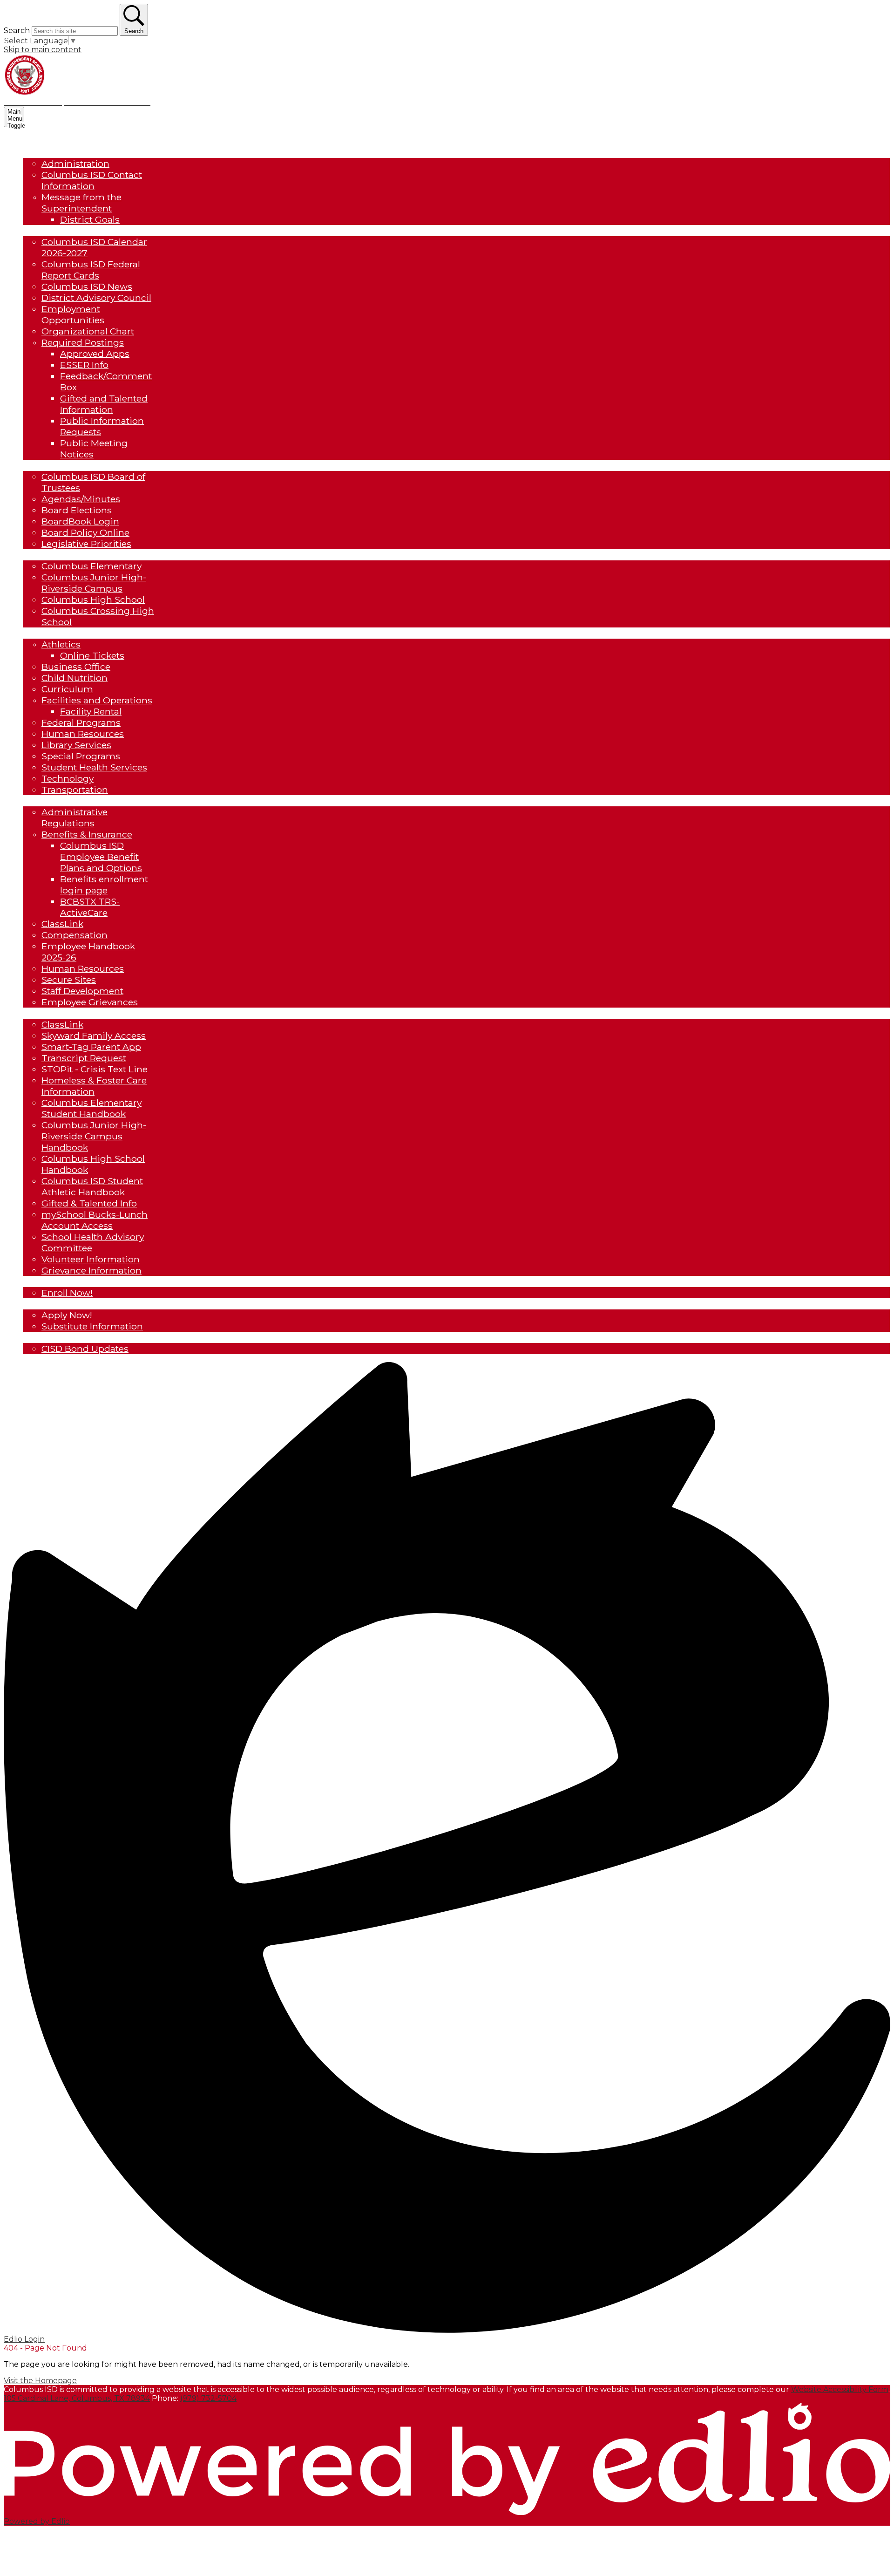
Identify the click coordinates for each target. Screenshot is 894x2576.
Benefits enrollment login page (104, 885)
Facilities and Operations (97, 700)
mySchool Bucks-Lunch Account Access (95, 1220)
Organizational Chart (88, 331)
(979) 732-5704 (208, 2398)
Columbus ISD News (87, 286)
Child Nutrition (74, 678)
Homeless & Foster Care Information (94, 1086)
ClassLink (62, 924)
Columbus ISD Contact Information (92, 180)
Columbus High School (93, 600)
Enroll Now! (67, 1293)
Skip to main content (43, 50)
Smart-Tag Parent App (91, 1047)
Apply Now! (67, 1315)
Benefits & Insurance (87, 834)
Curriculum (67, 689)
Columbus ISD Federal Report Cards (91, 270)
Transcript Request (84, 1058)
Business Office (76, 667)
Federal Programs (81, 722)
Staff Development (82, 991)
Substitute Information (92, 1326)
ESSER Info (84, 365)
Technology (68, 778)
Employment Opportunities (73, 314)
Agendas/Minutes (81, 499)
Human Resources (83, 734)
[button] (48, 152)
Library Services (76, 745)
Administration (75, 164)
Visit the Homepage (40, 2381)
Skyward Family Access (94, 1036)
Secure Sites (69, 980)
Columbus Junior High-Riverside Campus (94, 583)
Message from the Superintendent (81, 203)
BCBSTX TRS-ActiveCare (90, 907)
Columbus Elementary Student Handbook (91, 1108)
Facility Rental (91, 711)
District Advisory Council (96, 298)
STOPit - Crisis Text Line (95, 1069)
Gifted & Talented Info (89, 1203)
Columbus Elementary (91, 566)
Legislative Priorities (86, 544)
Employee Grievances (90, 1002)
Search (17, 31)
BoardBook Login (80, 521)
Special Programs (81, 756)
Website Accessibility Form (840, 2389)
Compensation (74, 935)
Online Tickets (92, 655)
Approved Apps (95, 354)
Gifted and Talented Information (104, 404)
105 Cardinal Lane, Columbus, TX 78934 (77, 2398)
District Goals (90, 219)
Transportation (75, 790)
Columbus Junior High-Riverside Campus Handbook (94, 1136)
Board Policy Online (85, 532)
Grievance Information (91, 1270)
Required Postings (83, 342)
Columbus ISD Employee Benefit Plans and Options (101, 857)
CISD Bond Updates (85, 1349)
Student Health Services (94, 767)
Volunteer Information (91, 1259)
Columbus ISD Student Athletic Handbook (92, 1186)
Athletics (61, 644)
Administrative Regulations (74, 818)
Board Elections (77, 510)
